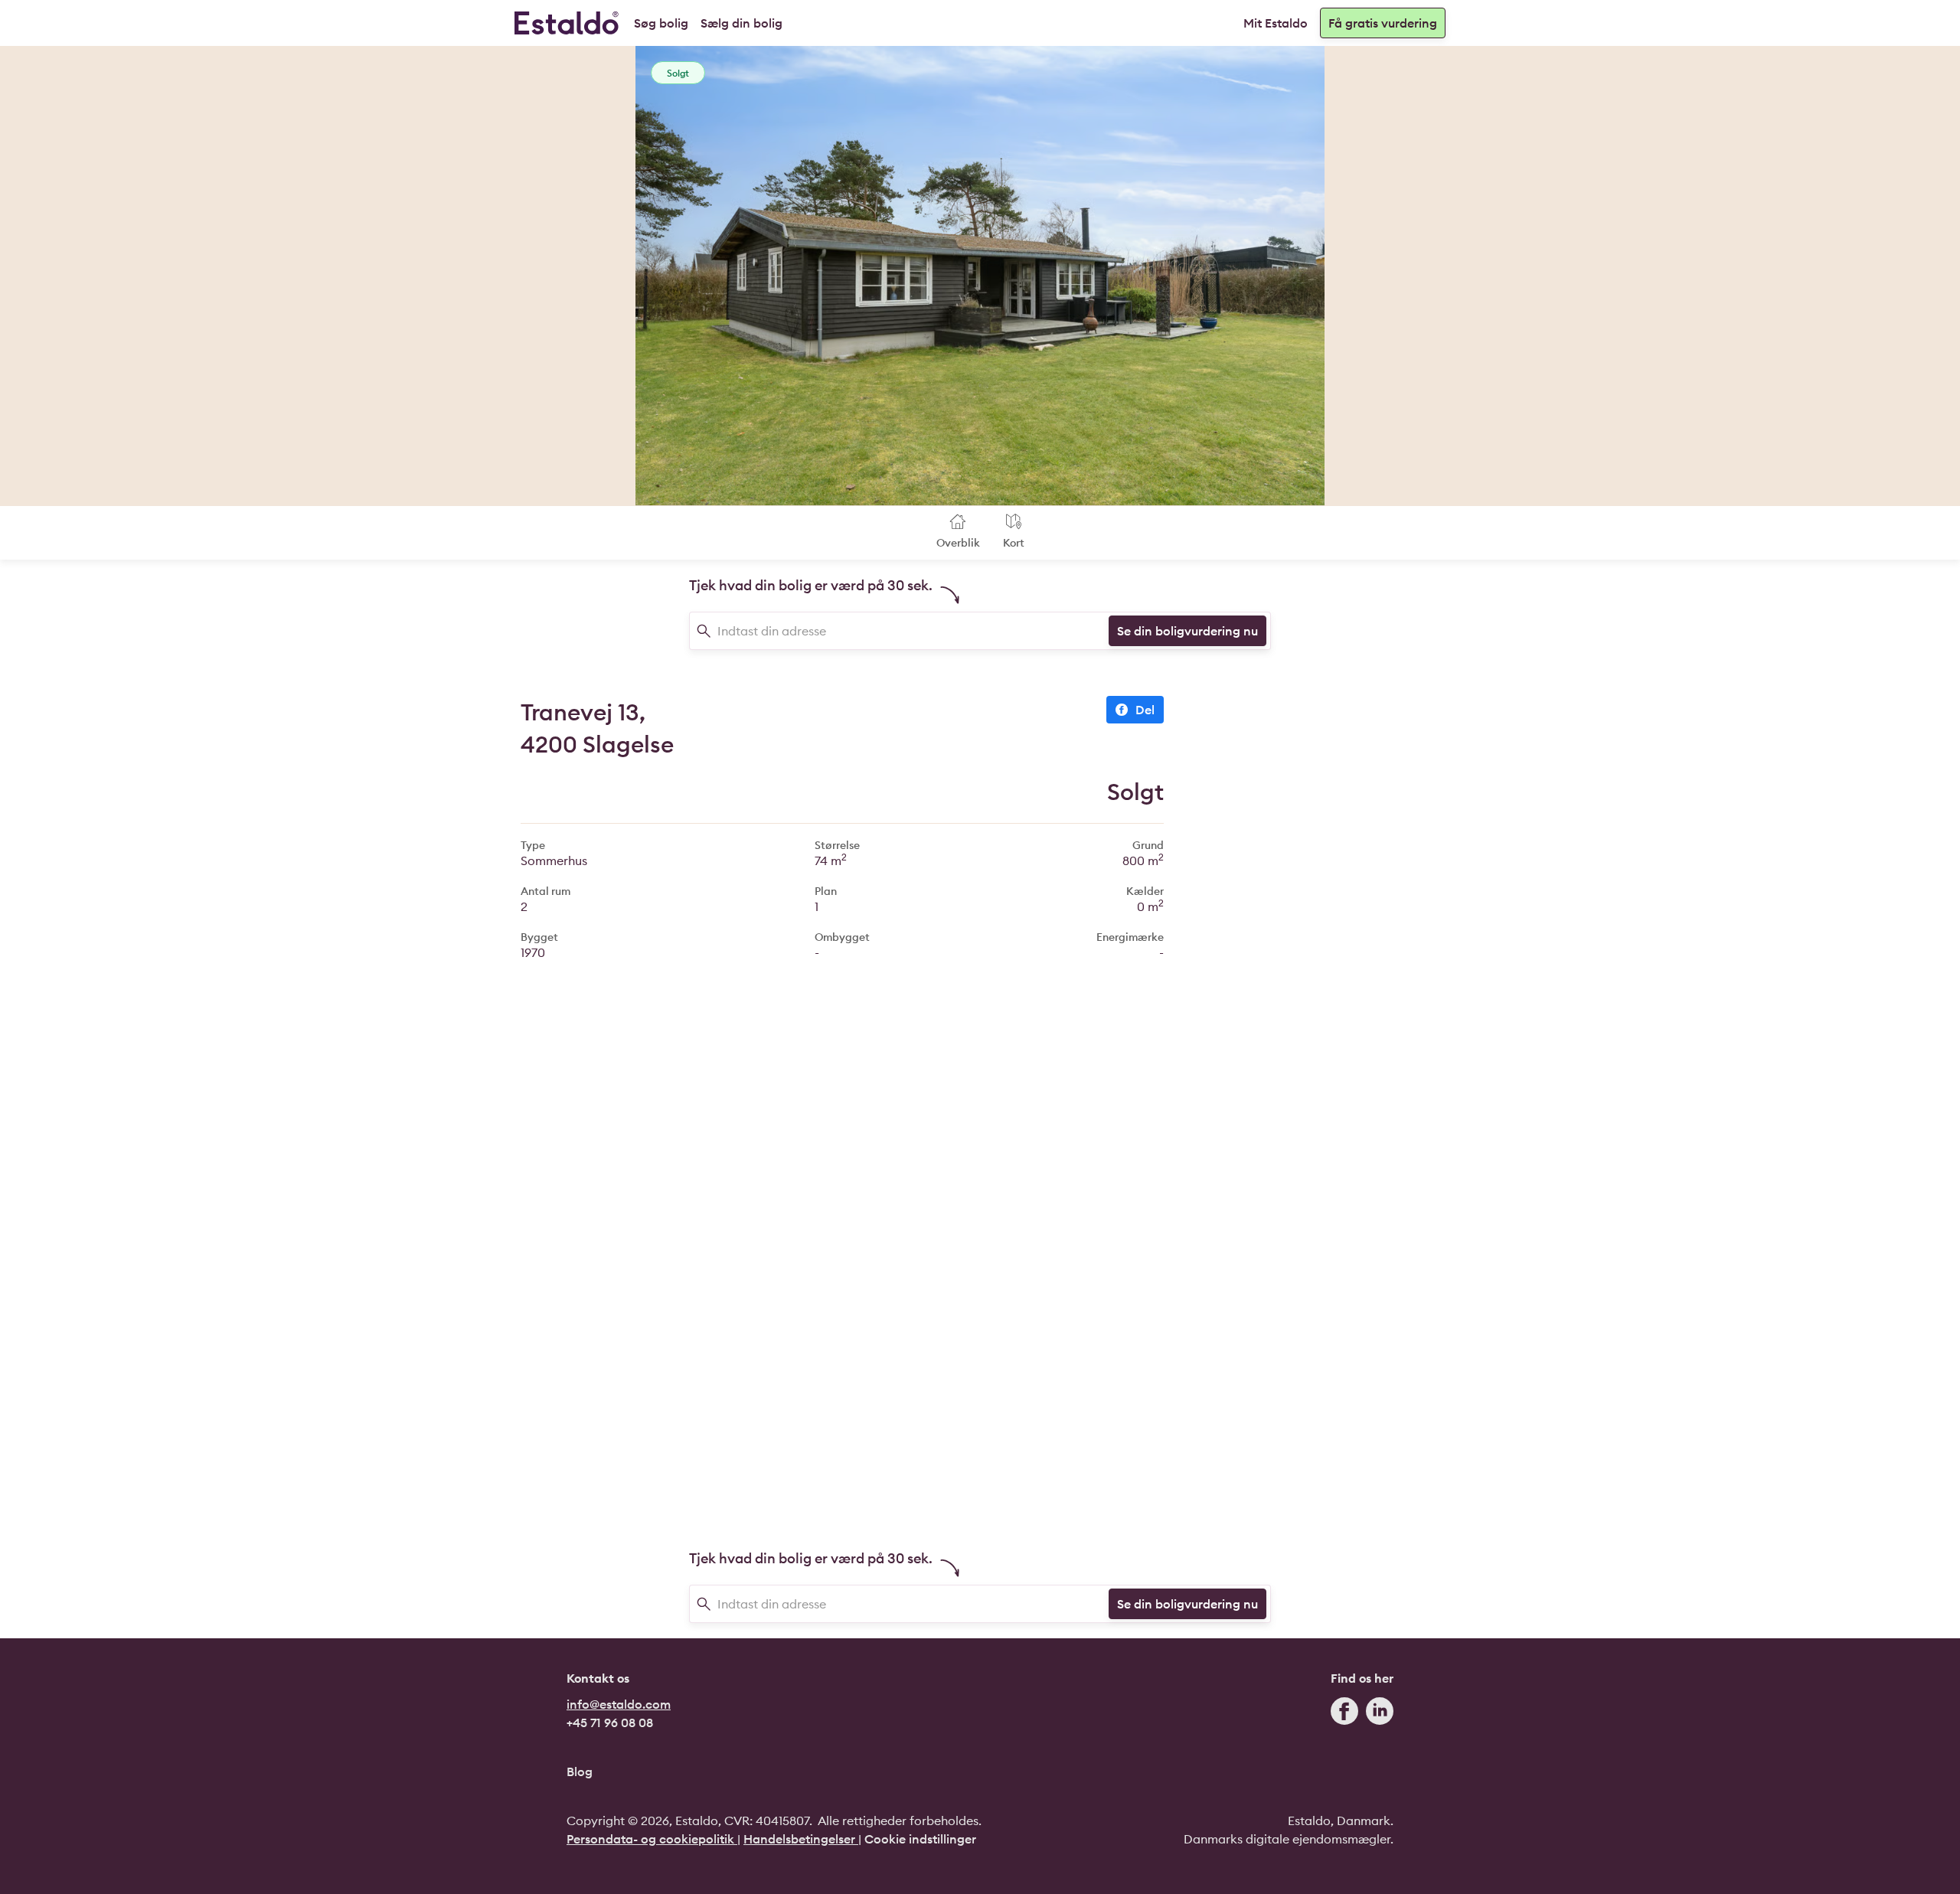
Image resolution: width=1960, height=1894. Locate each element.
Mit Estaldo (1276, 23)
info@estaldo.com (619, 1704)
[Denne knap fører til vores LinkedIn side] (1380, 1714)
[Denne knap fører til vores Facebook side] (1344, 1714)
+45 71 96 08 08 (610, 1723)
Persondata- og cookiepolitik (652, 1839)
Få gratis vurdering (1383, 23)
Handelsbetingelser (801, 1839)
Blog (580, 1772)
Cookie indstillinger (920, 1839)
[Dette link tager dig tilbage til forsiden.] (567, 23)
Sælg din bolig (742, 23)
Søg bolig (661, 23)
